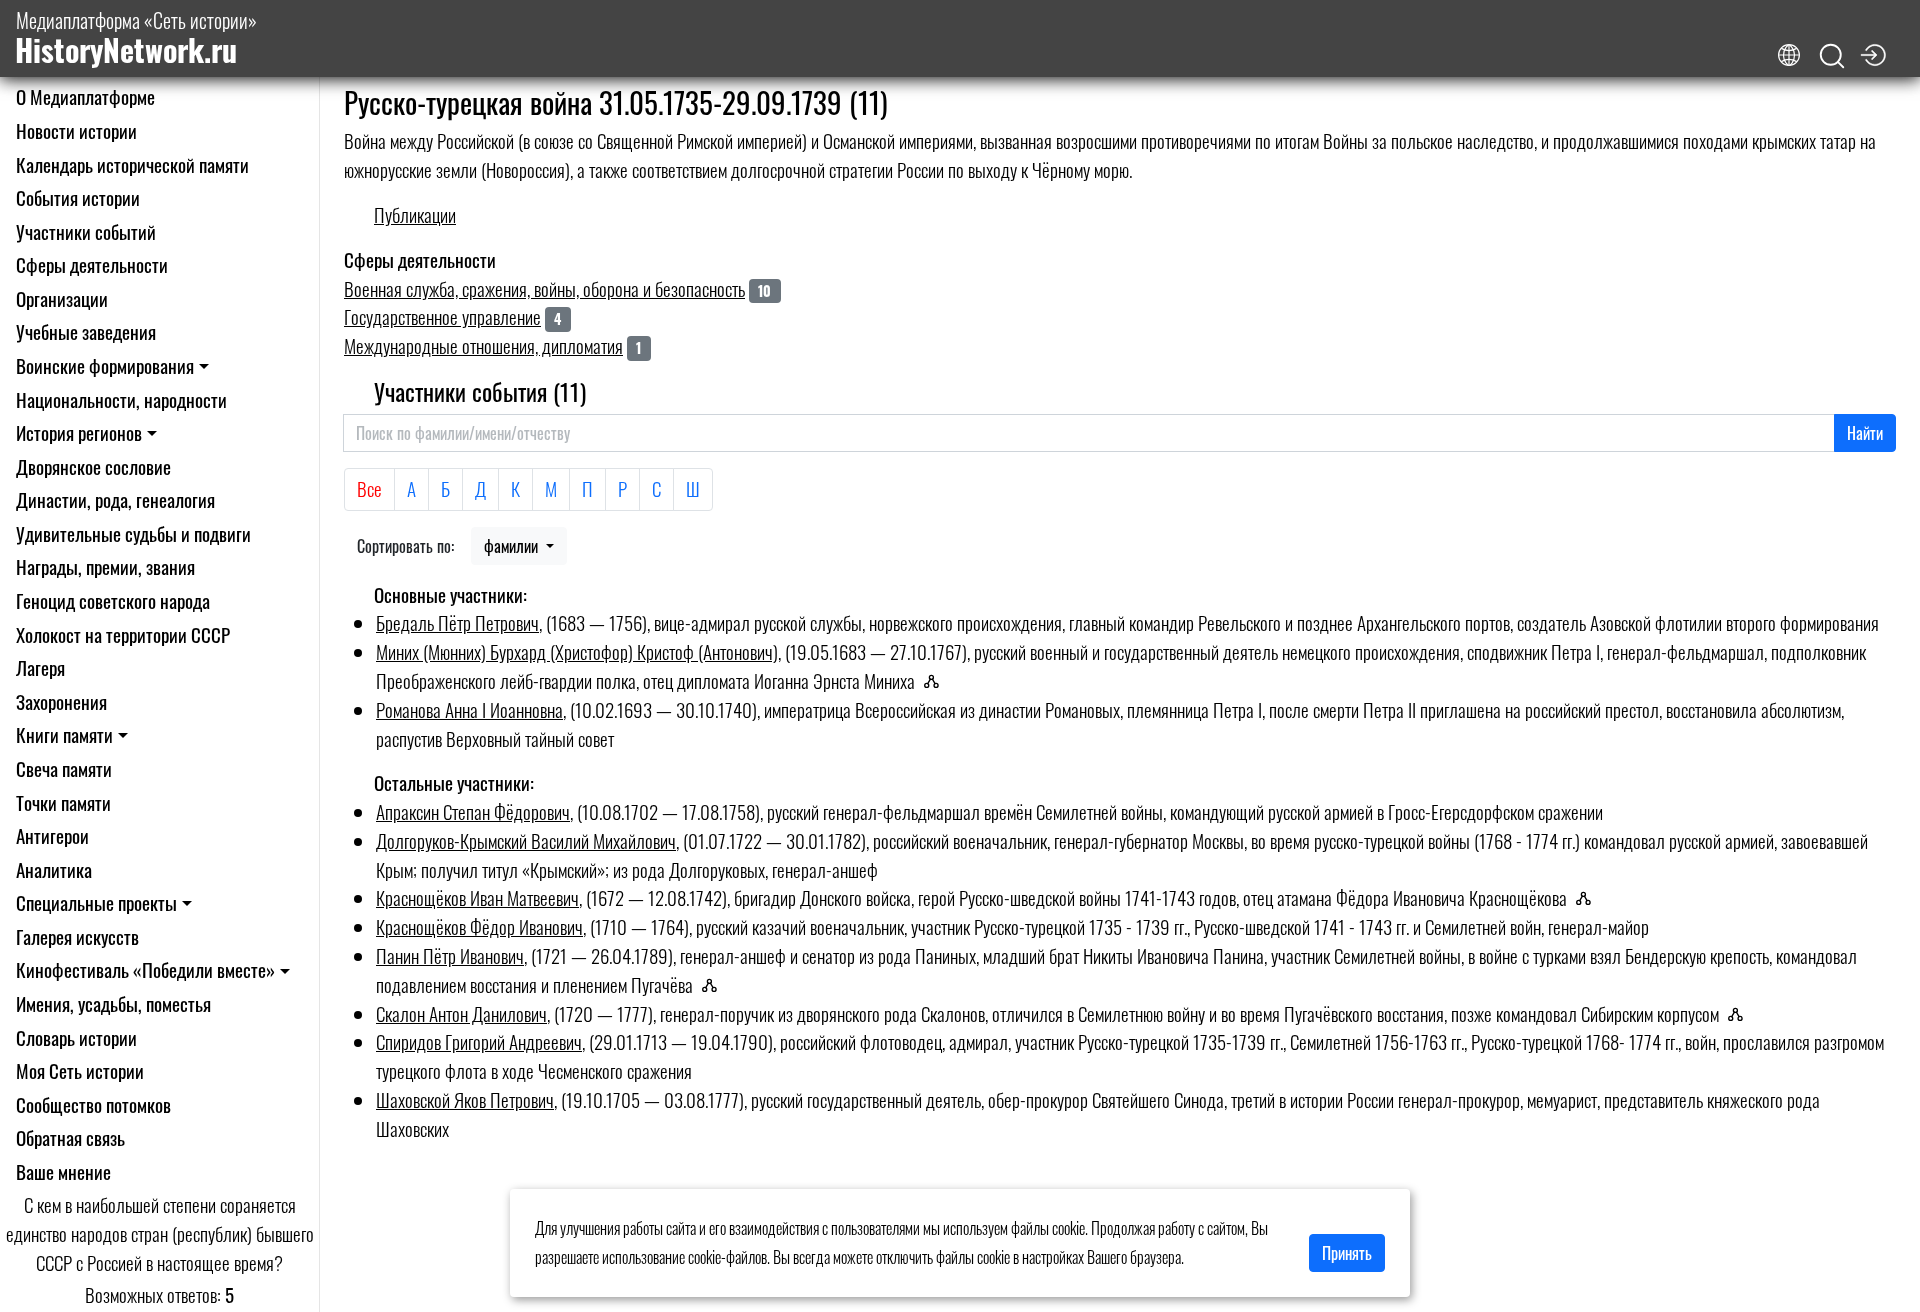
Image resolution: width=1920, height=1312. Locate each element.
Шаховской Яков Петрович (465, 1099)
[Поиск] (1832, 56)
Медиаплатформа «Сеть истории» (136, 38)
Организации (62, 298)
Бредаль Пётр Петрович (457, 622)
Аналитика (54, 869)
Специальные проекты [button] (96, 902)
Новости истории (76, 130)
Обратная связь (70, 1137)
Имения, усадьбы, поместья (113, 1003)
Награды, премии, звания (105, 566)
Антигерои (52, 835)
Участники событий (86, 231)
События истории (78, 197)
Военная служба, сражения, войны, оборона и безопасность (544, 288)
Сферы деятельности (92, 264)
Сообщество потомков (93, 1104)
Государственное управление (442, 316)
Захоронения (61, 701)
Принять (1347, 1253)
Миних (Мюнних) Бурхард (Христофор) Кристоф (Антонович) (577, 651)
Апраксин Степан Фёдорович (473, 811)
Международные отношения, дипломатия (483, 345)
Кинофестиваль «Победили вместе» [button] (145, 969)
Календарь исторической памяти (132, 164)
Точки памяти (63, 802)
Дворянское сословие (93, 466)
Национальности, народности (121, 399)
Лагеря (40, 667)
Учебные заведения (86, 331)
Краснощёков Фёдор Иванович (479, 926)
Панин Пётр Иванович (450, 955)
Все (369, 488)
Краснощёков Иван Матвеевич (477, 897)
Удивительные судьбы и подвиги (133, 533)
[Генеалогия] (936, 681)
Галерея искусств (77, 936)
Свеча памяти (64, 768)
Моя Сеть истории (80, 1070)
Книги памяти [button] (64, 734)
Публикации (415, 214)
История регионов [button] (79, 432)
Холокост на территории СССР (123, 634)
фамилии (513, 546)
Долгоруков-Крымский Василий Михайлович (526, 840)
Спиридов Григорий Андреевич (479, 1041)
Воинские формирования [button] (105, 365)
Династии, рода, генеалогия (115, 499)
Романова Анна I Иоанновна (469, 709)
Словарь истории (76, 1037)
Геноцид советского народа (113, 600)
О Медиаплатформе (85, 96)
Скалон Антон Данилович (461, 1013)
